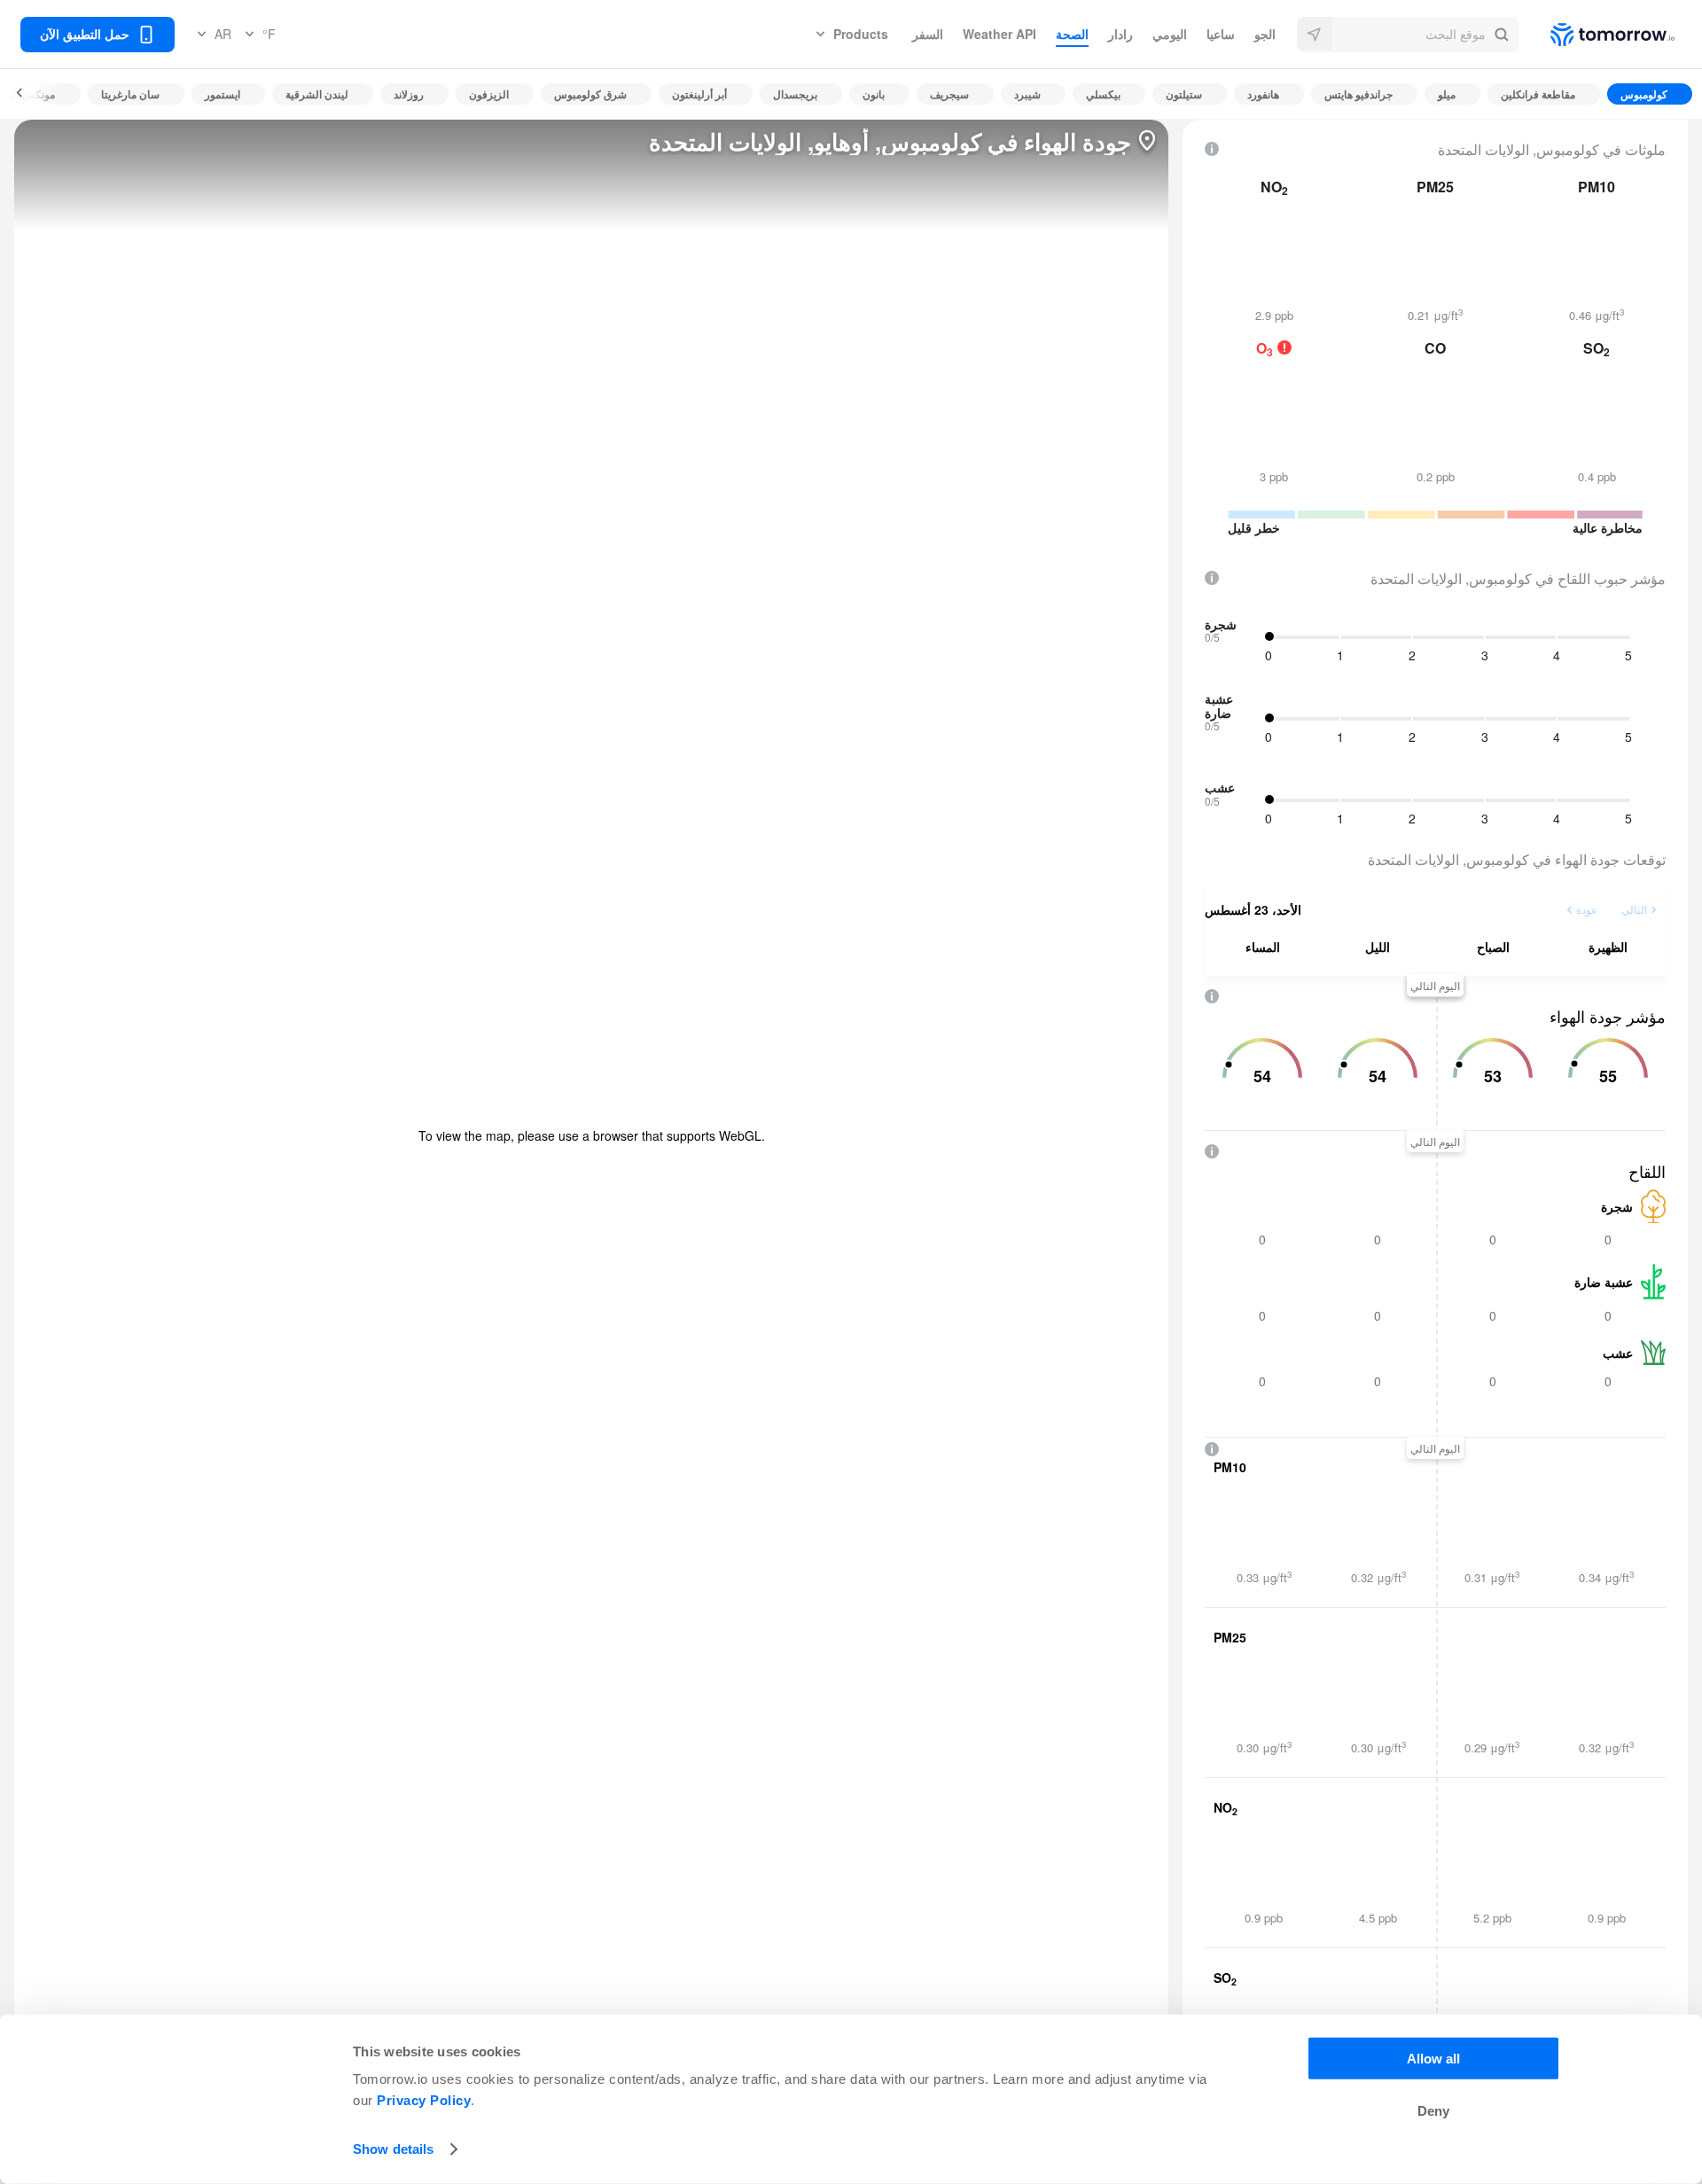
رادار (1120, 34)
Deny (1433, 2111)
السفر (928, 34)
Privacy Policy (424, 2100)
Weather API (999, 34)
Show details (393, 2149)
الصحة (1072, 34)
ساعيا (1221, 34)
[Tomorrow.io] (1597, 35)
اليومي (1170, 34)
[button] (1408, 35)
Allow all (1433, 2059)
